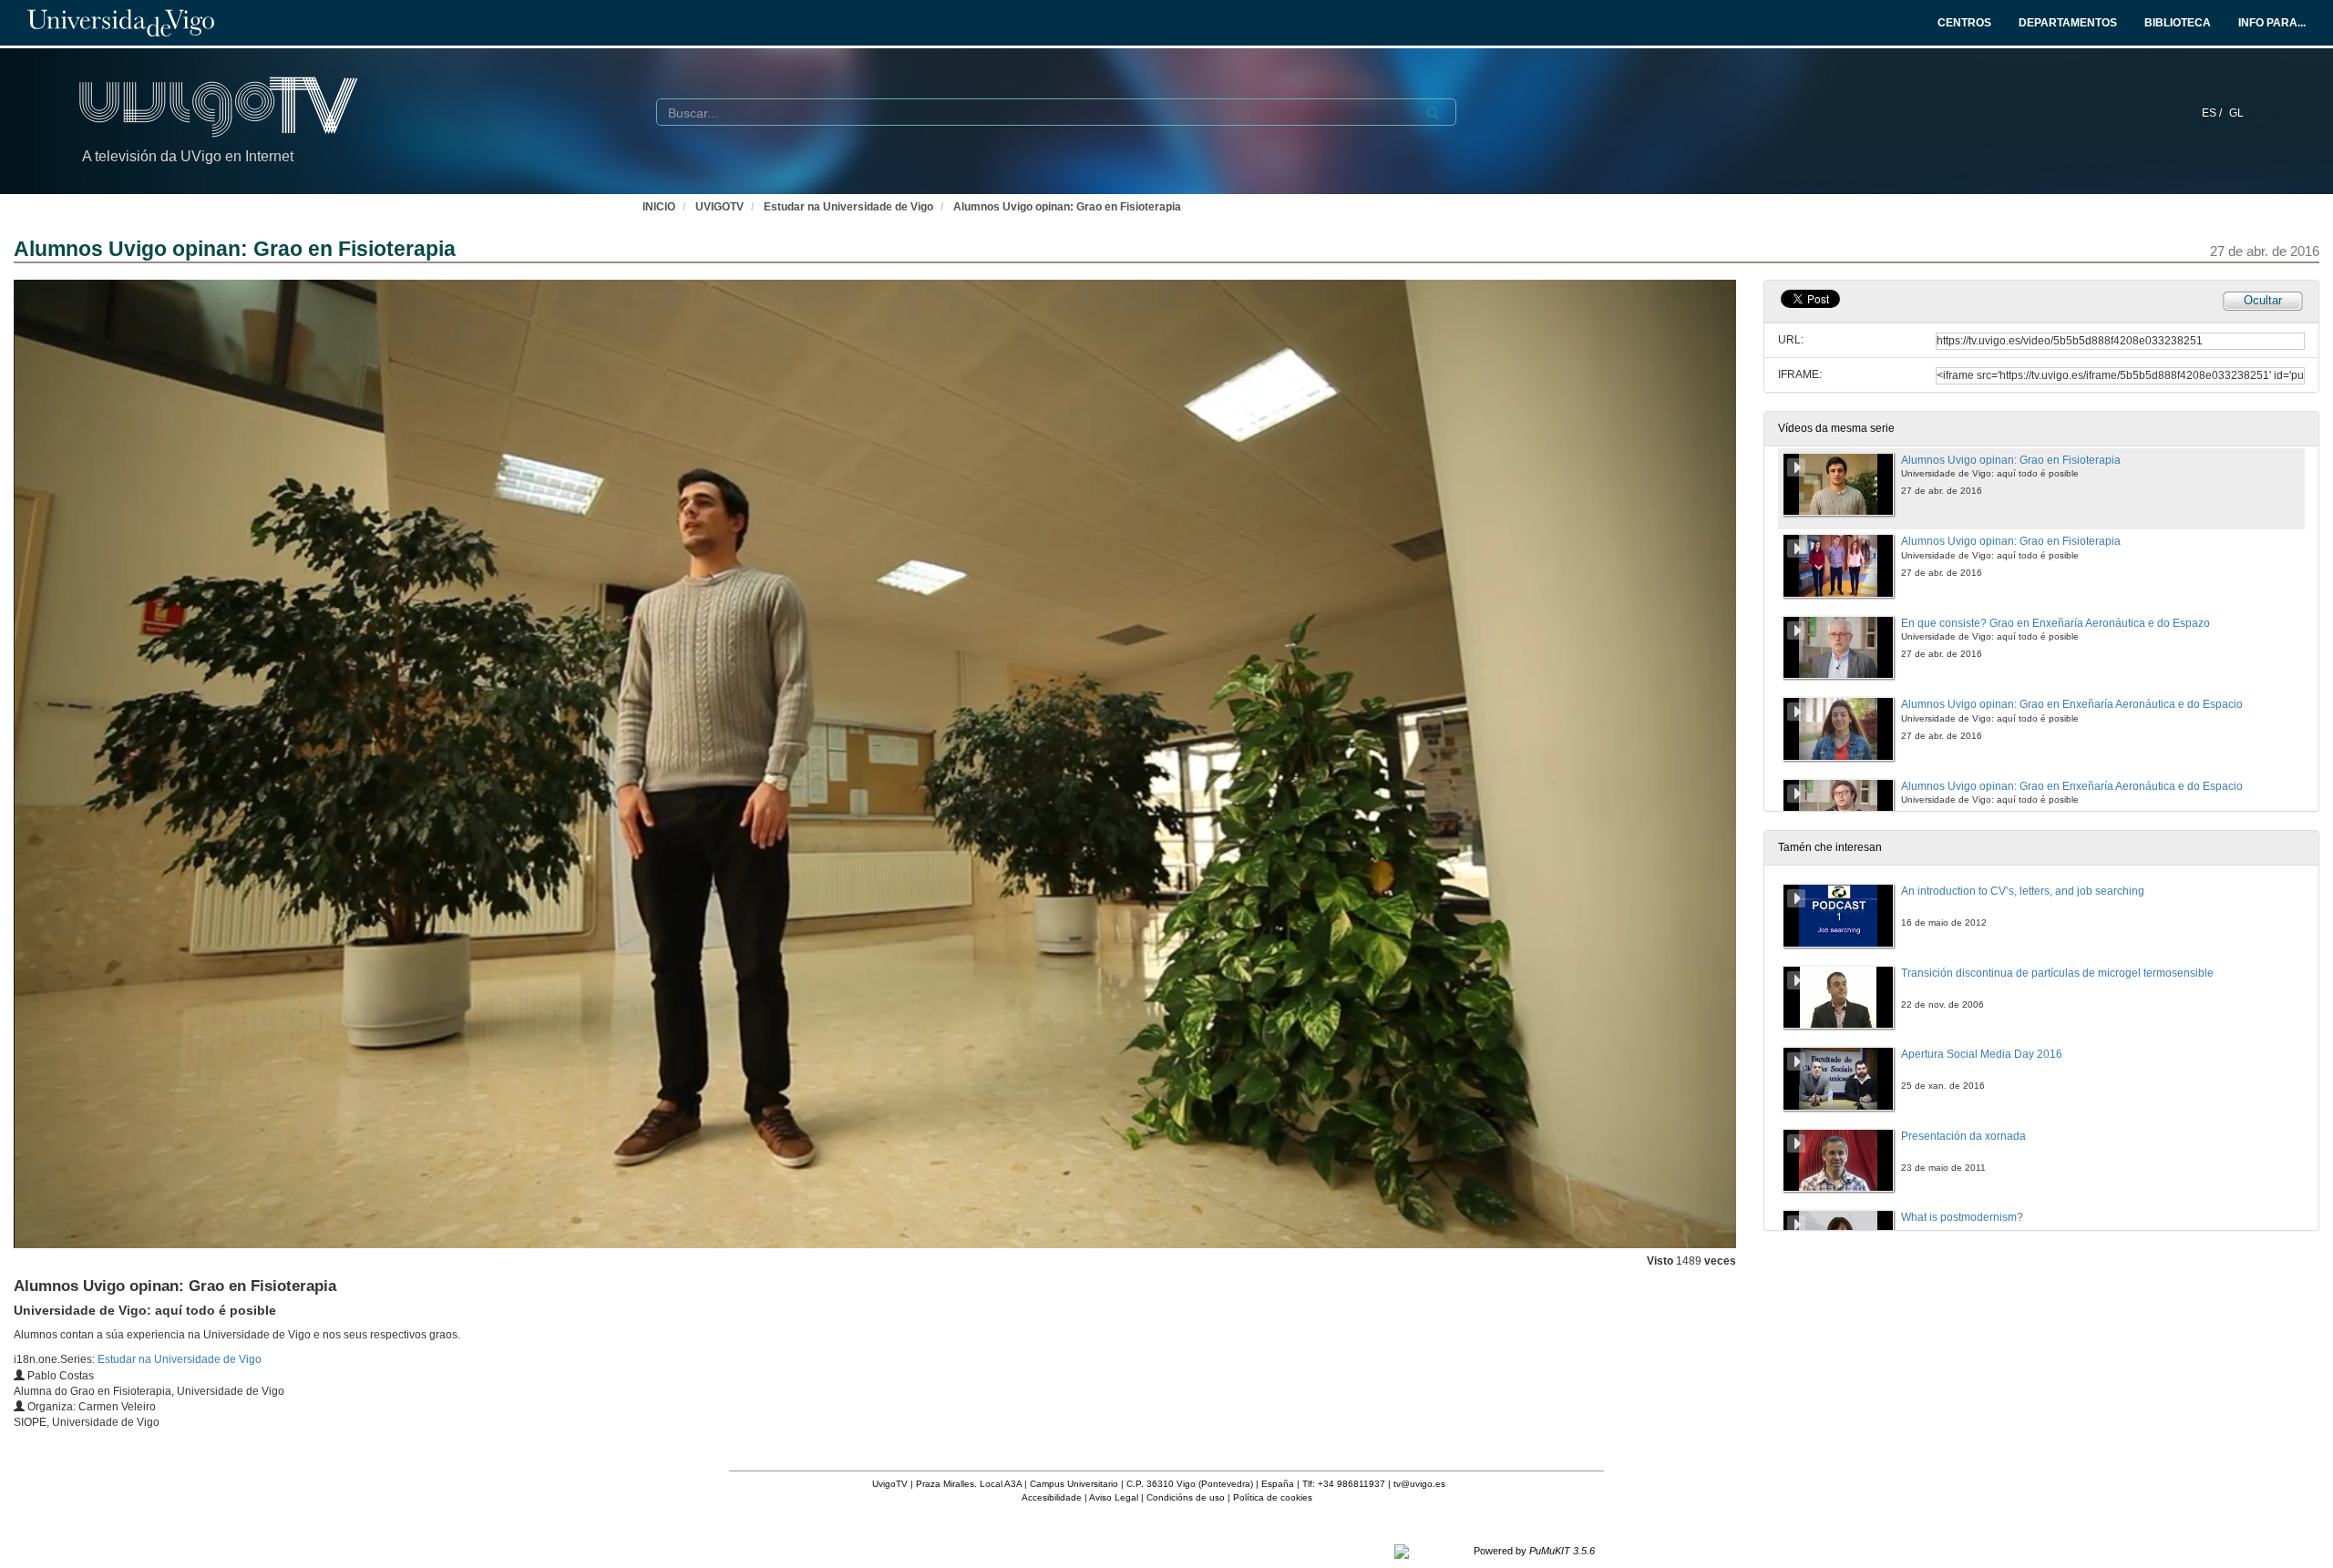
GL (2236, 113)
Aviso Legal (1114, 1497)
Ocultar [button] (2263, 300)
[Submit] (1433, 113)
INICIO (659, 207)
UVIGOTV (719, 207)
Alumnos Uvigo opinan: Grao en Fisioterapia (1067, 207)
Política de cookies (1273, 1497)
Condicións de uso (1186, 1497)
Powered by (1534, 1551)
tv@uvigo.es (1419, 1484)
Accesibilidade (1052, 1497)
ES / (2213, 113)
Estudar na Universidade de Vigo (848, 207)
